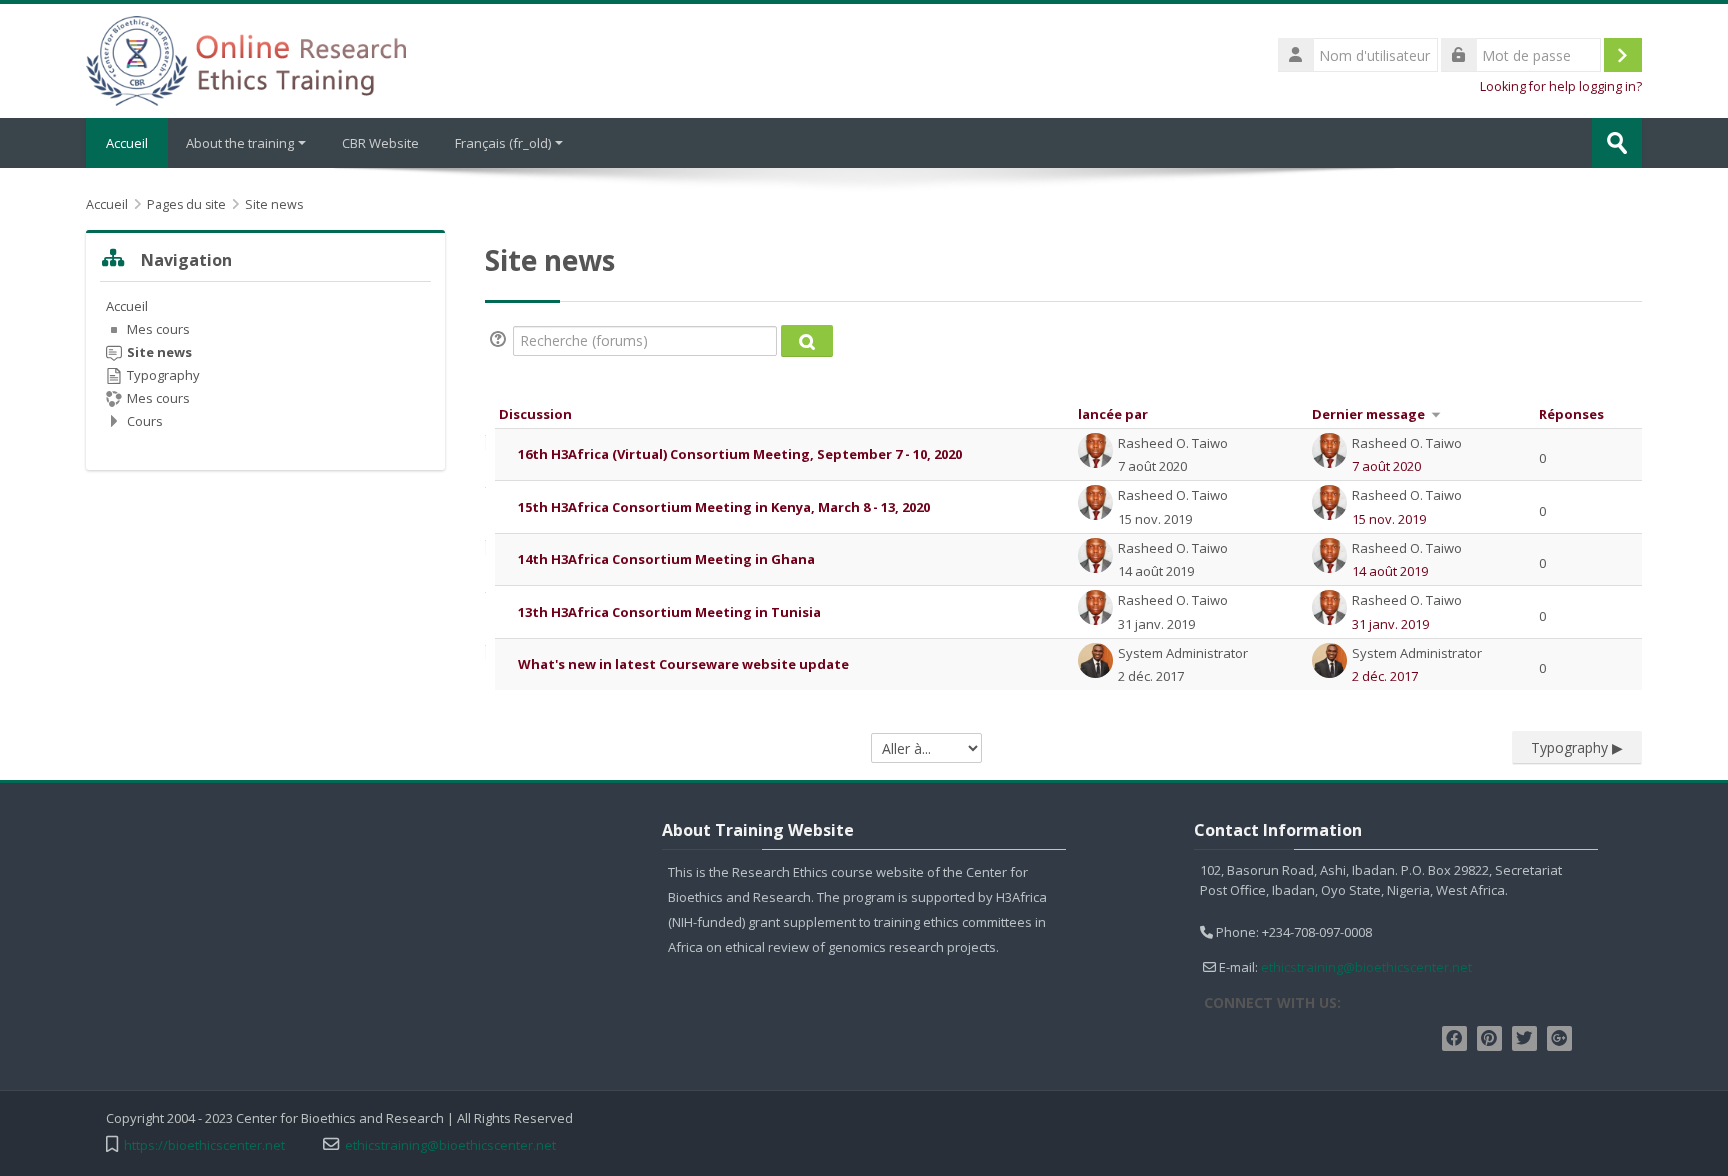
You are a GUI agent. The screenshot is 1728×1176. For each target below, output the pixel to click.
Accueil (127, 143)
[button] (501, 341)
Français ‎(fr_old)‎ (503, 143)
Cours (145, 421)
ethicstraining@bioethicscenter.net (1366, 967)
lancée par (1113, 414)
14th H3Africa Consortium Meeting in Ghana (666, 559)
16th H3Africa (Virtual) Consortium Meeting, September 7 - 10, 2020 (740, 454)
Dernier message (1368, 414)
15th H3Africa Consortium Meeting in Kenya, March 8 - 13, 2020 (724, 507)
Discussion (535, 414)
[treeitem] (265, 363)
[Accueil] (246, 59)
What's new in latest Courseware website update (683, 664)
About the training (240, 143)
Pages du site (186, 204)
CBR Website (380, 143)
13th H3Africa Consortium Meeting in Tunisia (669, 612)
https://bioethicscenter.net (204, 1145)
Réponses (1571, 414)
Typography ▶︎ (1577, 747)
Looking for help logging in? (1561, 86)
